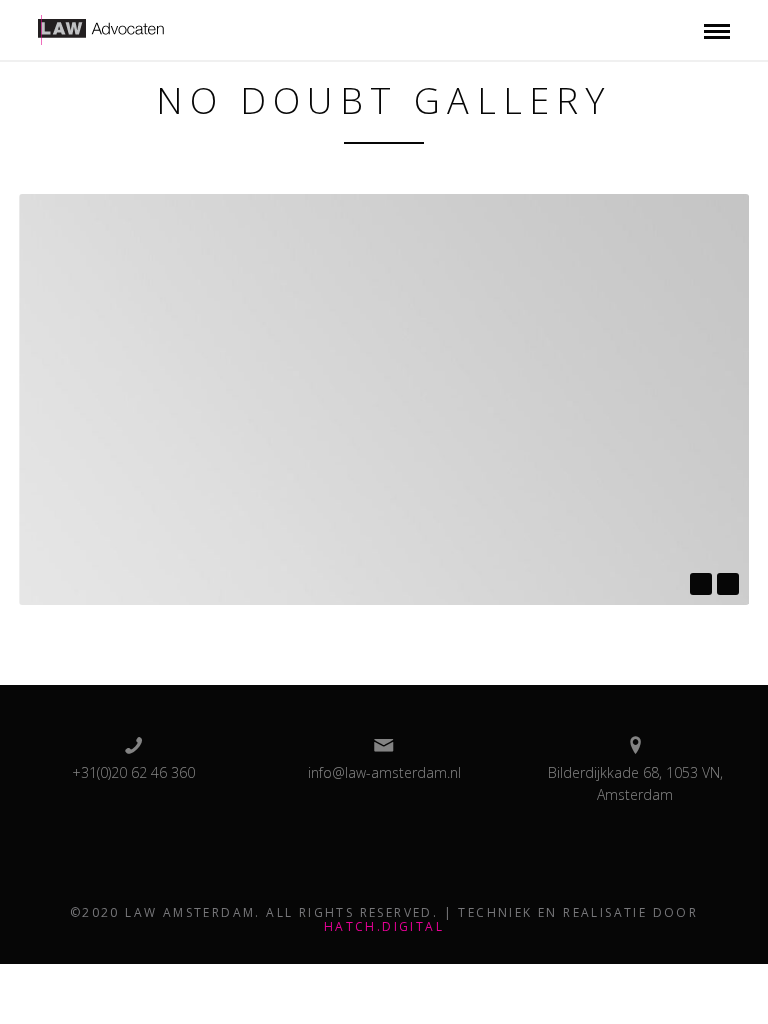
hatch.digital (384, 926)
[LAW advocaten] (125, 28)
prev (701, 584)
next (728, 584)
